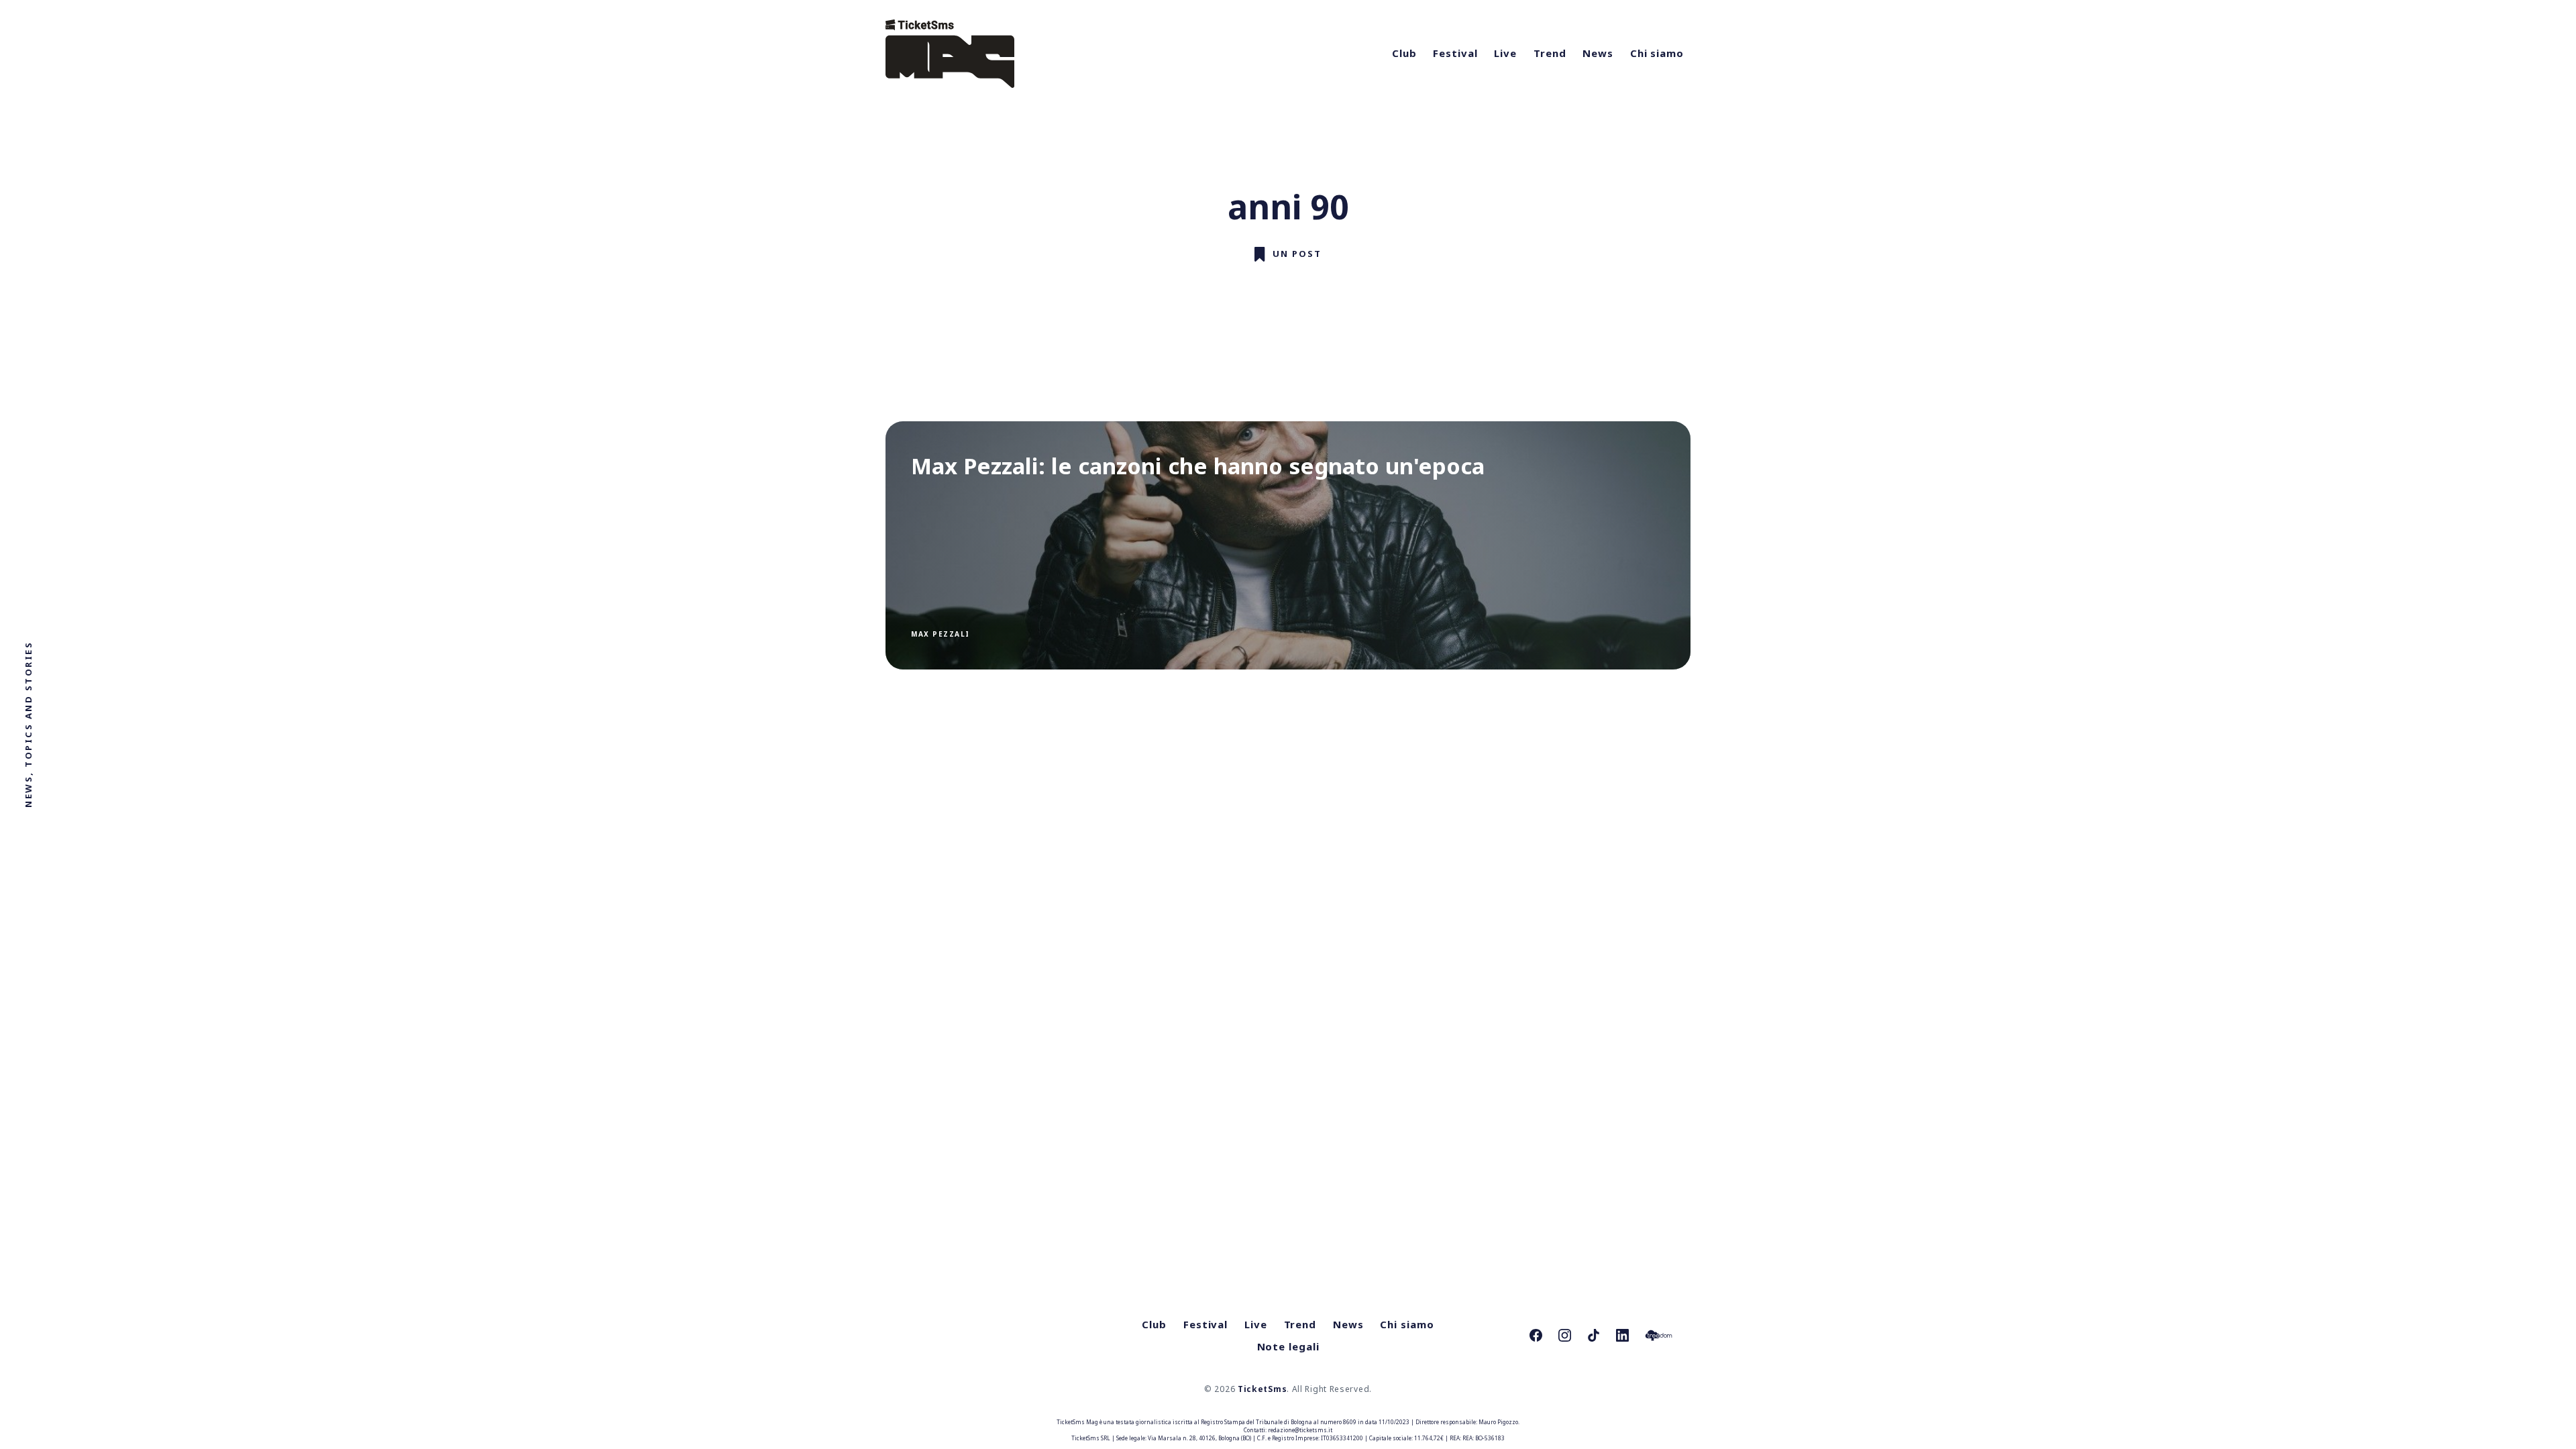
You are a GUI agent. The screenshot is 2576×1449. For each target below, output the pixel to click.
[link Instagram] (1565, 1335)
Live (1505, 53)
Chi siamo (1657, 53)
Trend (1550, 53)
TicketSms (1262, 1389)
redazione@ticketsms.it (1300, 1430)
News (1598, 53)
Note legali (1288, 1346)
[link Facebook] (1536, 1335)
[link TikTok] (1594, 1335)
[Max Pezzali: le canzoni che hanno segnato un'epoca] (1288, 545)
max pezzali (941, 634)
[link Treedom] (1659, 1335)
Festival (1455, 53)
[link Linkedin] (1622, 1335)
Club (1404, 53)
